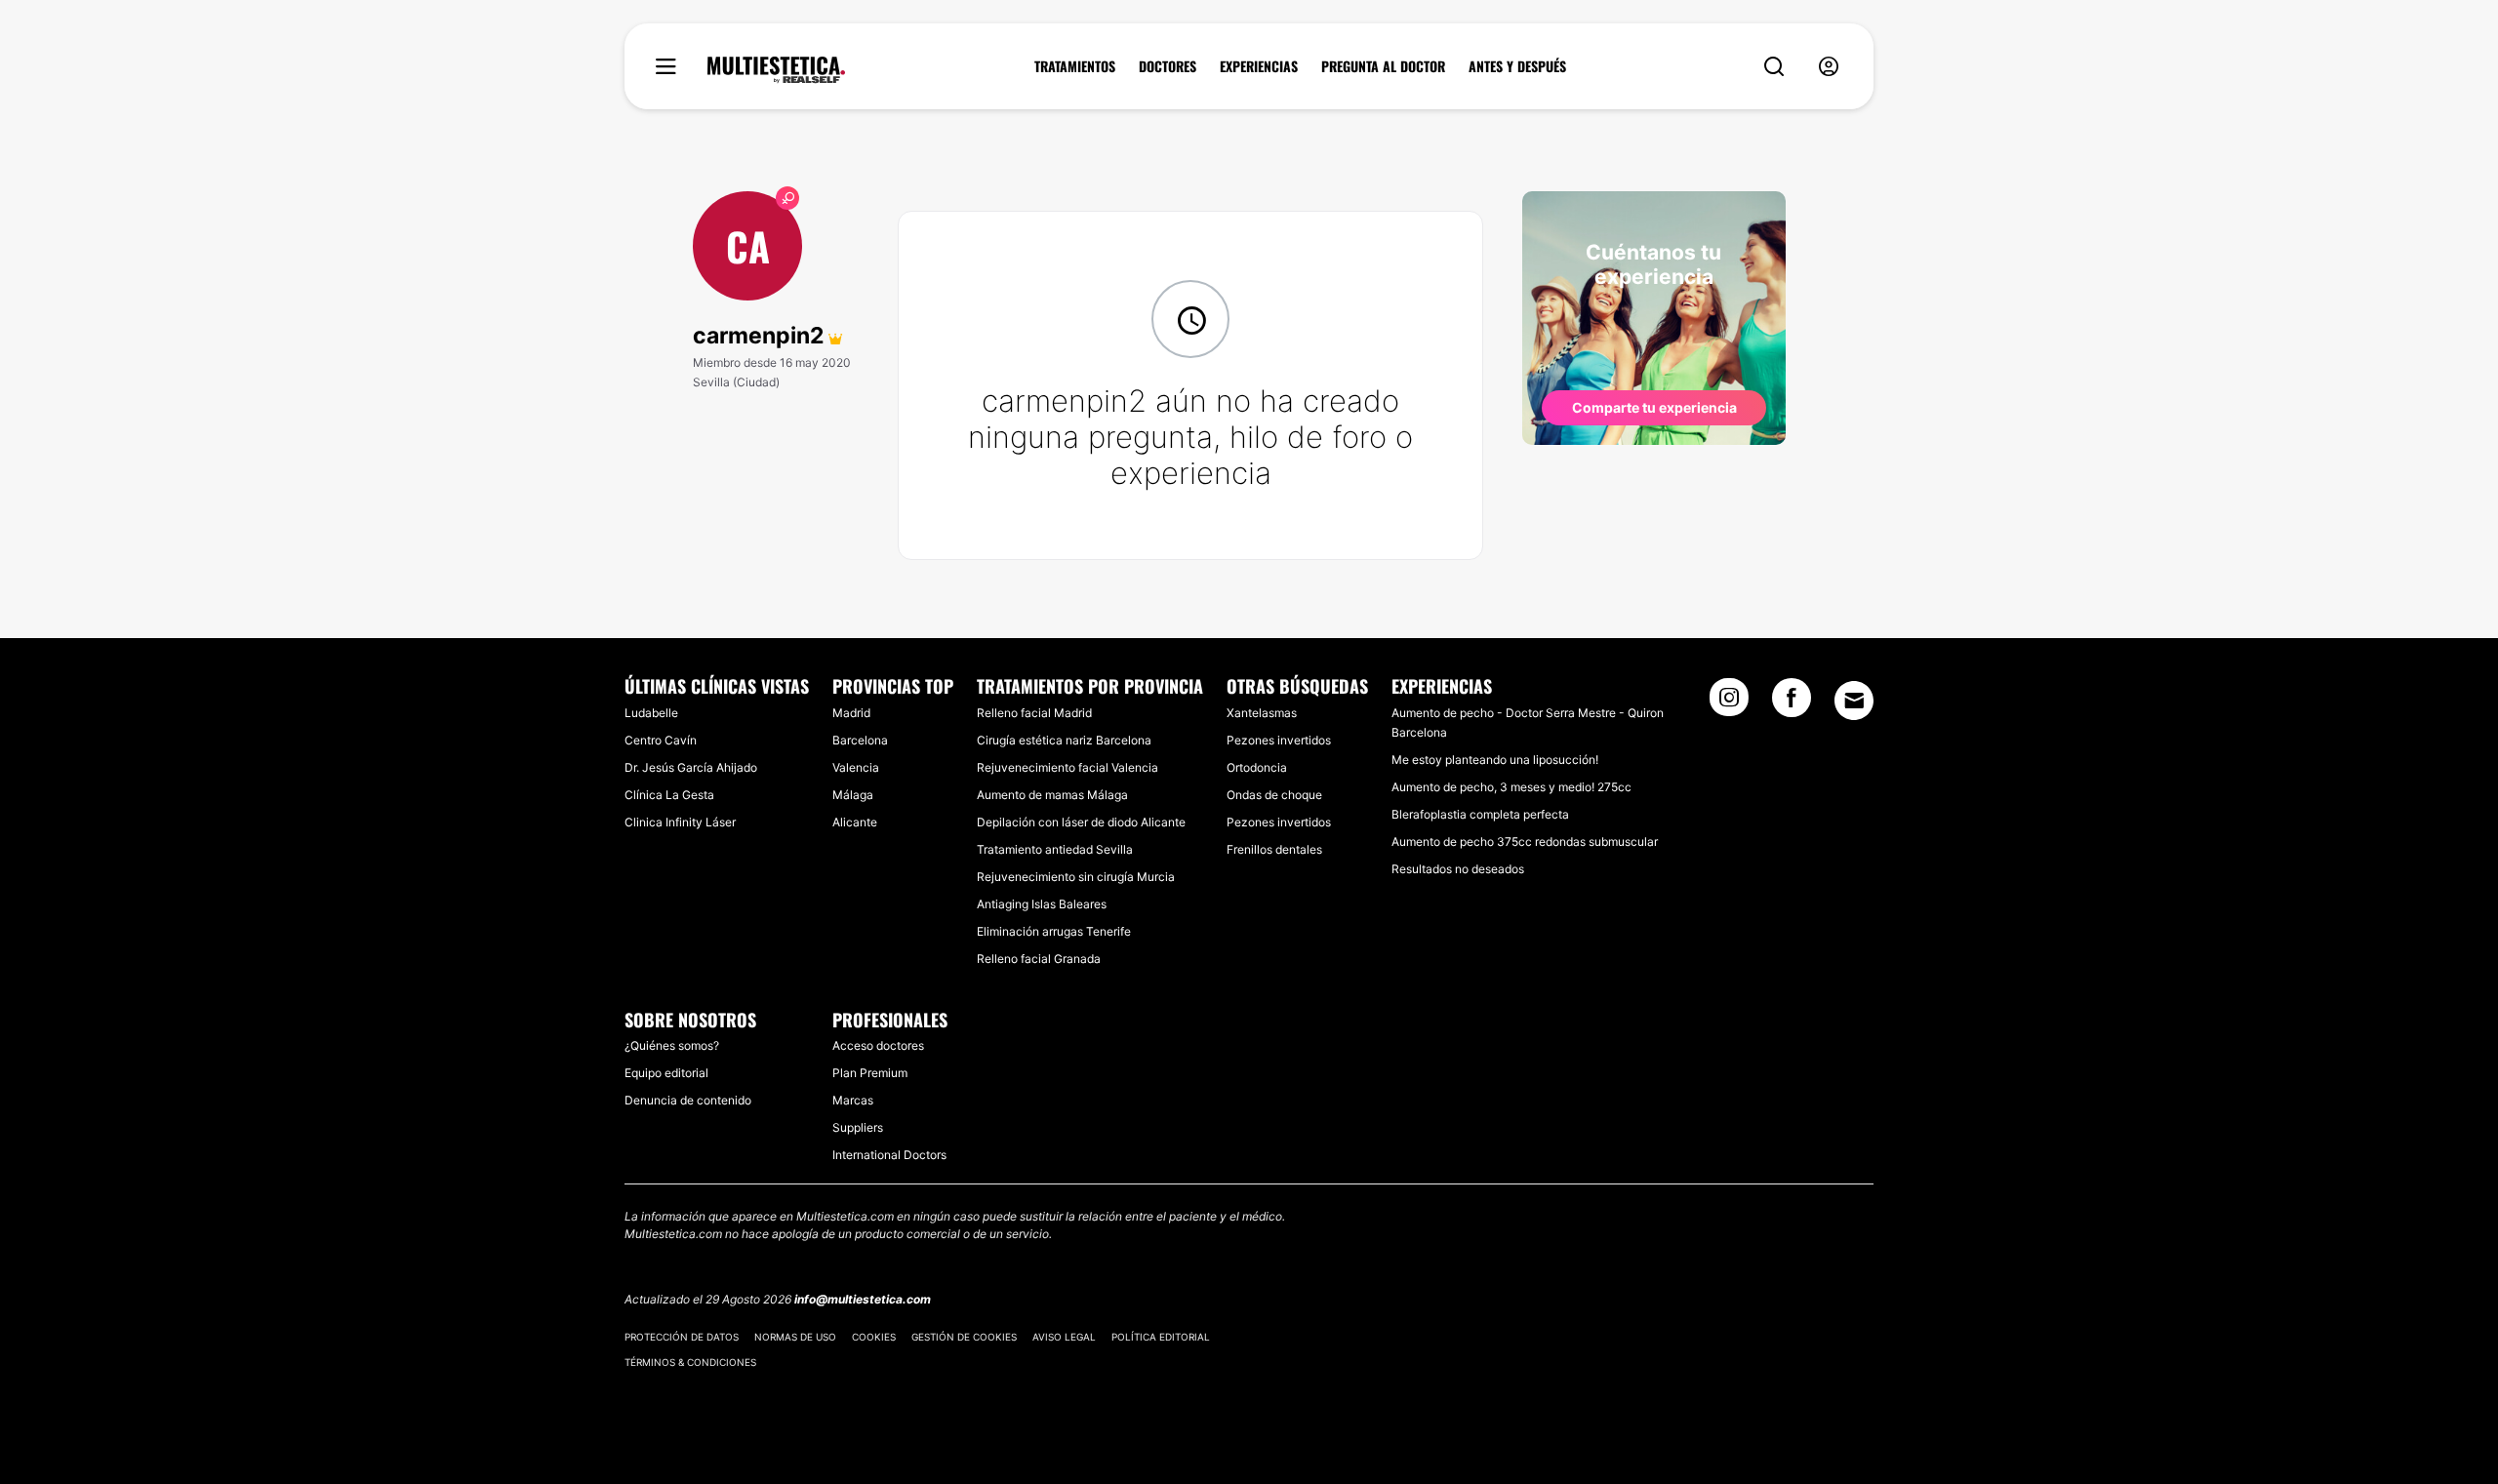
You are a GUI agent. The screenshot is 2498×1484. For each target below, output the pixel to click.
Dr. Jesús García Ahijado (691, 767)
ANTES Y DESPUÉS (1517, 66)
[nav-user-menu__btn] (1829, 67)
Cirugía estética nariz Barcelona (1064, 740)
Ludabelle (651, 713)
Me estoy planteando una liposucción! (1495, 760)
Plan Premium (870, 1073)
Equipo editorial (666, 1073)
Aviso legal (1064, 1337)
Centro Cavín (661, 740)
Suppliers (858, 1127)
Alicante (855, 822)
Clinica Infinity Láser (680, 822)
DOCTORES (1168, 66)
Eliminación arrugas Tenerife (1054, 931)
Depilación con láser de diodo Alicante (1081, 822)
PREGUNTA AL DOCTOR (1383, 66)
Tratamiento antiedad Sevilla (1055, 849)
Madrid (851, 713)
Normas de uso (795, 1337)
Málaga (853, 795)
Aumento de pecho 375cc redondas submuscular (1525, 842)
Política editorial (1161, 1337)
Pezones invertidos (1279, 740)
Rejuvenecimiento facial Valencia (1068, 767)
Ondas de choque (1274, 795)
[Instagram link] (1729, 703)
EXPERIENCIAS (1259, 66)
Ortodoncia (1257, 767)
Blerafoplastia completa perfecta (1480, 814)
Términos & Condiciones (690, 1362)
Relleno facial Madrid (1034, 713)
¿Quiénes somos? (672, 1045)
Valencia (856, 767)
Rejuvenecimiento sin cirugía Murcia (1076, 877)
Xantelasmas (1262, 713)
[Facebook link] (1792, 703)
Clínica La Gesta (669, 795)
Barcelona (860, 740)
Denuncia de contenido (688, 1100)
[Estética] (776, 70)
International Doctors (889, 1155)
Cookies (874, 1337)
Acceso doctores (878, 1045)
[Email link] (1854, 701)
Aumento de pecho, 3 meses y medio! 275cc (1511, 787)
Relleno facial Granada (1039, 959)
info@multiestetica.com (863, 1299)
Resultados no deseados (1458, 869)
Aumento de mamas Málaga (1052, 795)
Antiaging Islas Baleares (1042, 904)
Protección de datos (682, 1337)
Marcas (853, 1100)
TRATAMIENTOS (1075, 66)
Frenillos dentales (1274, 849)
